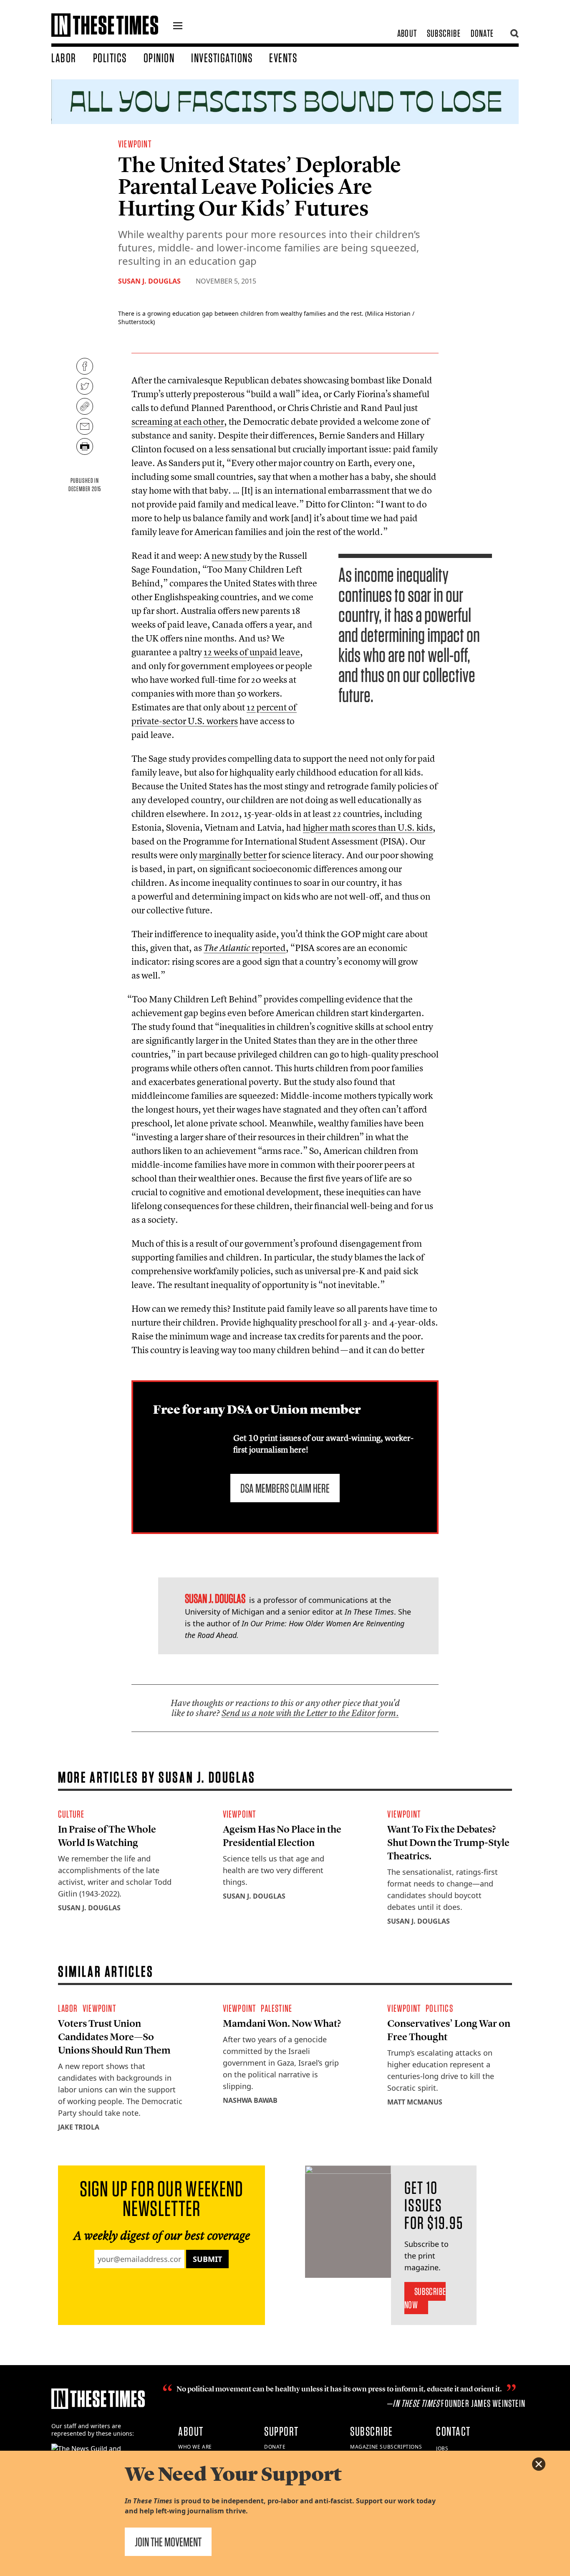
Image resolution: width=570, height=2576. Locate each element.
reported (245, 948)
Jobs (442, 2448)
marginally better (233, 855)
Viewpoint (135, 144)
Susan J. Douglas (149, 281)
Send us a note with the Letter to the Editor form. (310, 1713)
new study (232, 555)
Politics (110, 58)
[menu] (178, 27)
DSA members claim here (285, 1488)
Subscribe (444, 33)
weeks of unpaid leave (252, 652)
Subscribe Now (425, 2298)
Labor (64, 58)
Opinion (159, 58)
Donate (482, 33)
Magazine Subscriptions (386, 2447)
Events (283, 58)
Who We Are (195, 2447)
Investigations (222, 58)
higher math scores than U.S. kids (368, 827)
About (407, 33)
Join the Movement (168, 2542)
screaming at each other (178, 421)
